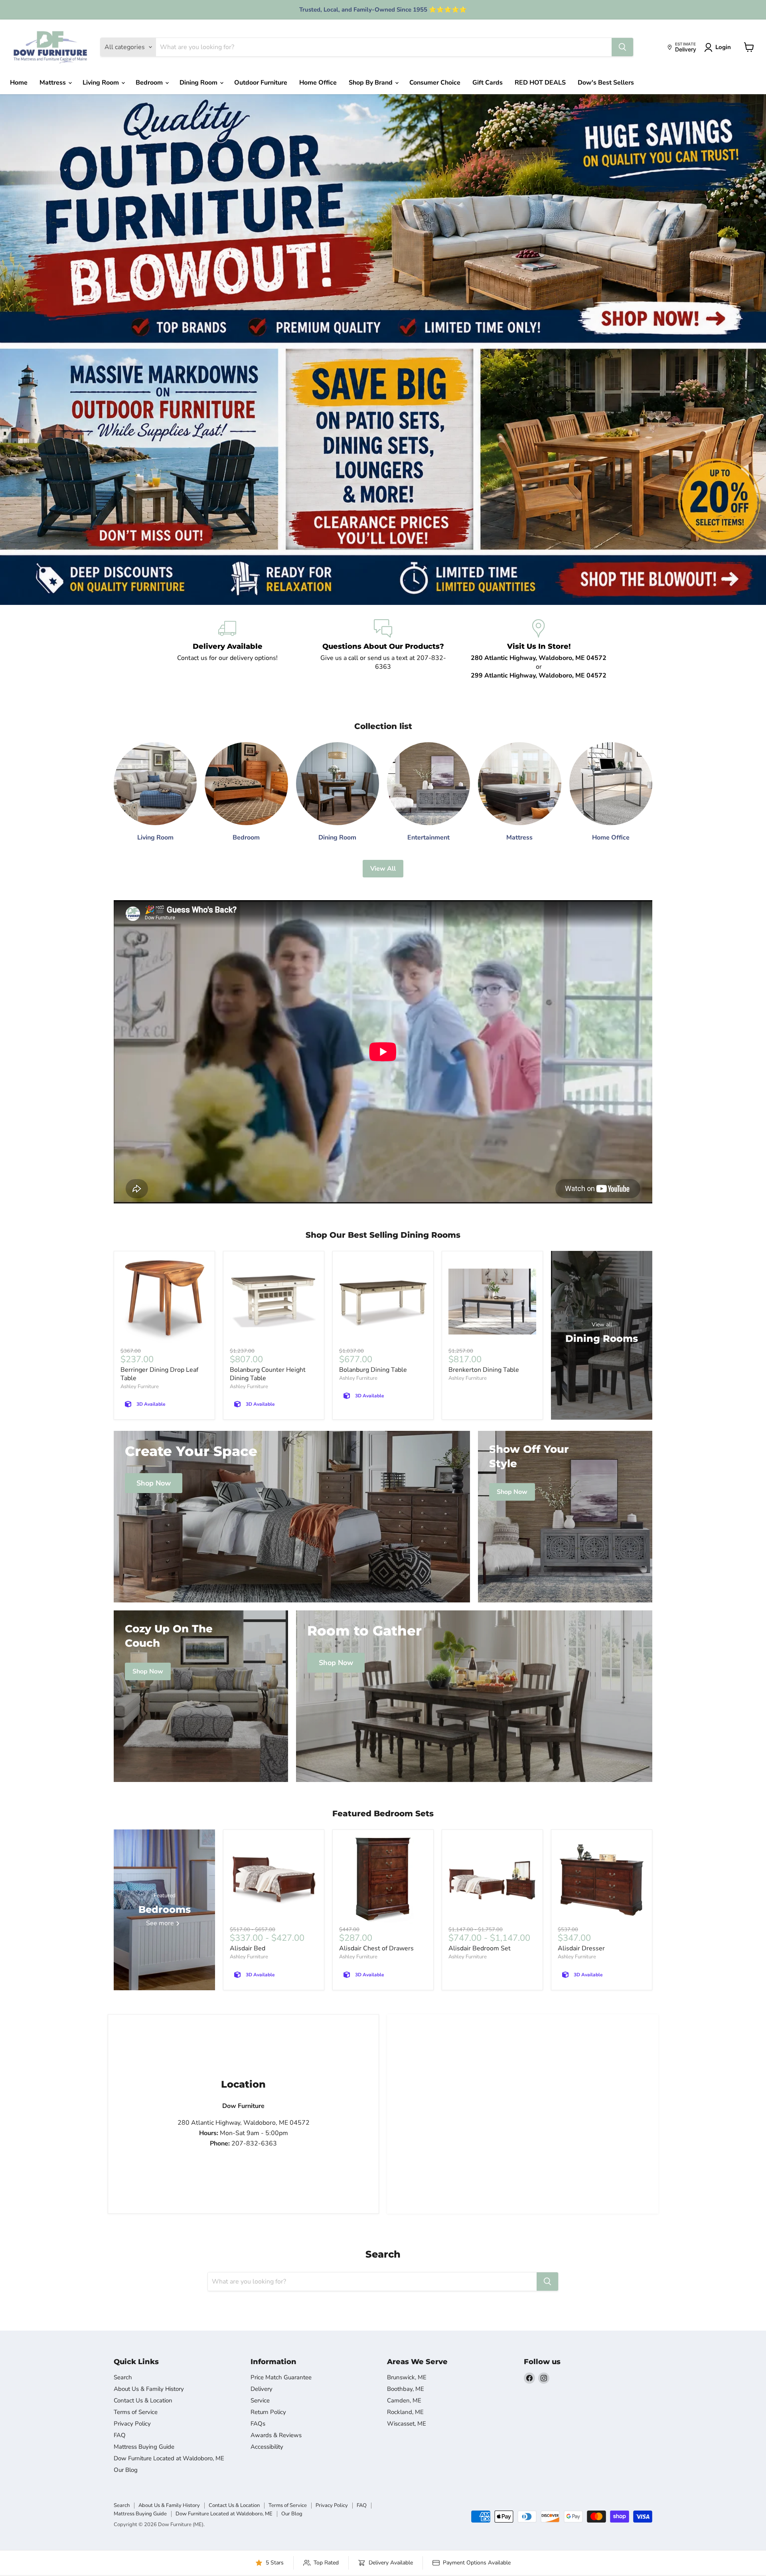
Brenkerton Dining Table (484, 1370)
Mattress (53, 83)
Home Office (318, 83)
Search (123, 2377)
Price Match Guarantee (281, 2377)
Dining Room (199, 83)
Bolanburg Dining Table (373, 1370)
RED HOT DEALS (540, 83)
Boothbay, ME (406, 2389)
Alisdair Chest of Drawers (376, 1948)
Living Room (102, 83)
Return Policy (268, 2412)
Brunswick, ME (407, 2377)
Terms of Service (136, 2412)
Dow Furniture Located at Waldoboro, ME (169, 2458)
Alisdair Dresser (581, 1948)
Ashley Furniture (140, 1387)
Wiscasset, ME (407, 2424)
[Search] (622, 47)
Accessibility (267, 2447)
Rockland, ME (405, 2412)
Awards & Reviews (276, 2435)
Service (260, 2400)
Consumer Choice (435, 83)
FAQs (258, 2424)
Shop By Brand (371, 83)
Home (19, 83)
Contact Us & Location (143, 2400)
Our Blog (126, 2470)
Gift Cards (488, 83)
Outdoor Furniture (261, 83)
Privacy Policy (132, 2424)
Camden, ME (404, 2400)
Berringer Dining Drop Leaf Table (159, 1374)
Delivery (262, 2389)
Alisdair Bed (248, 1948)
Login (723, 47)
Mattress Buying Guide (144, 2447)
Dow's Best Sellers (606, 83)
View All (383, 869)
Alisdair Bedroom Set (480, 1948)
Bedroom (150, 83)
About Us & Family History (149, 2389)
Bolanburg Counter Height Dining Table (268, 1374)
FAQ (120, 2435)
